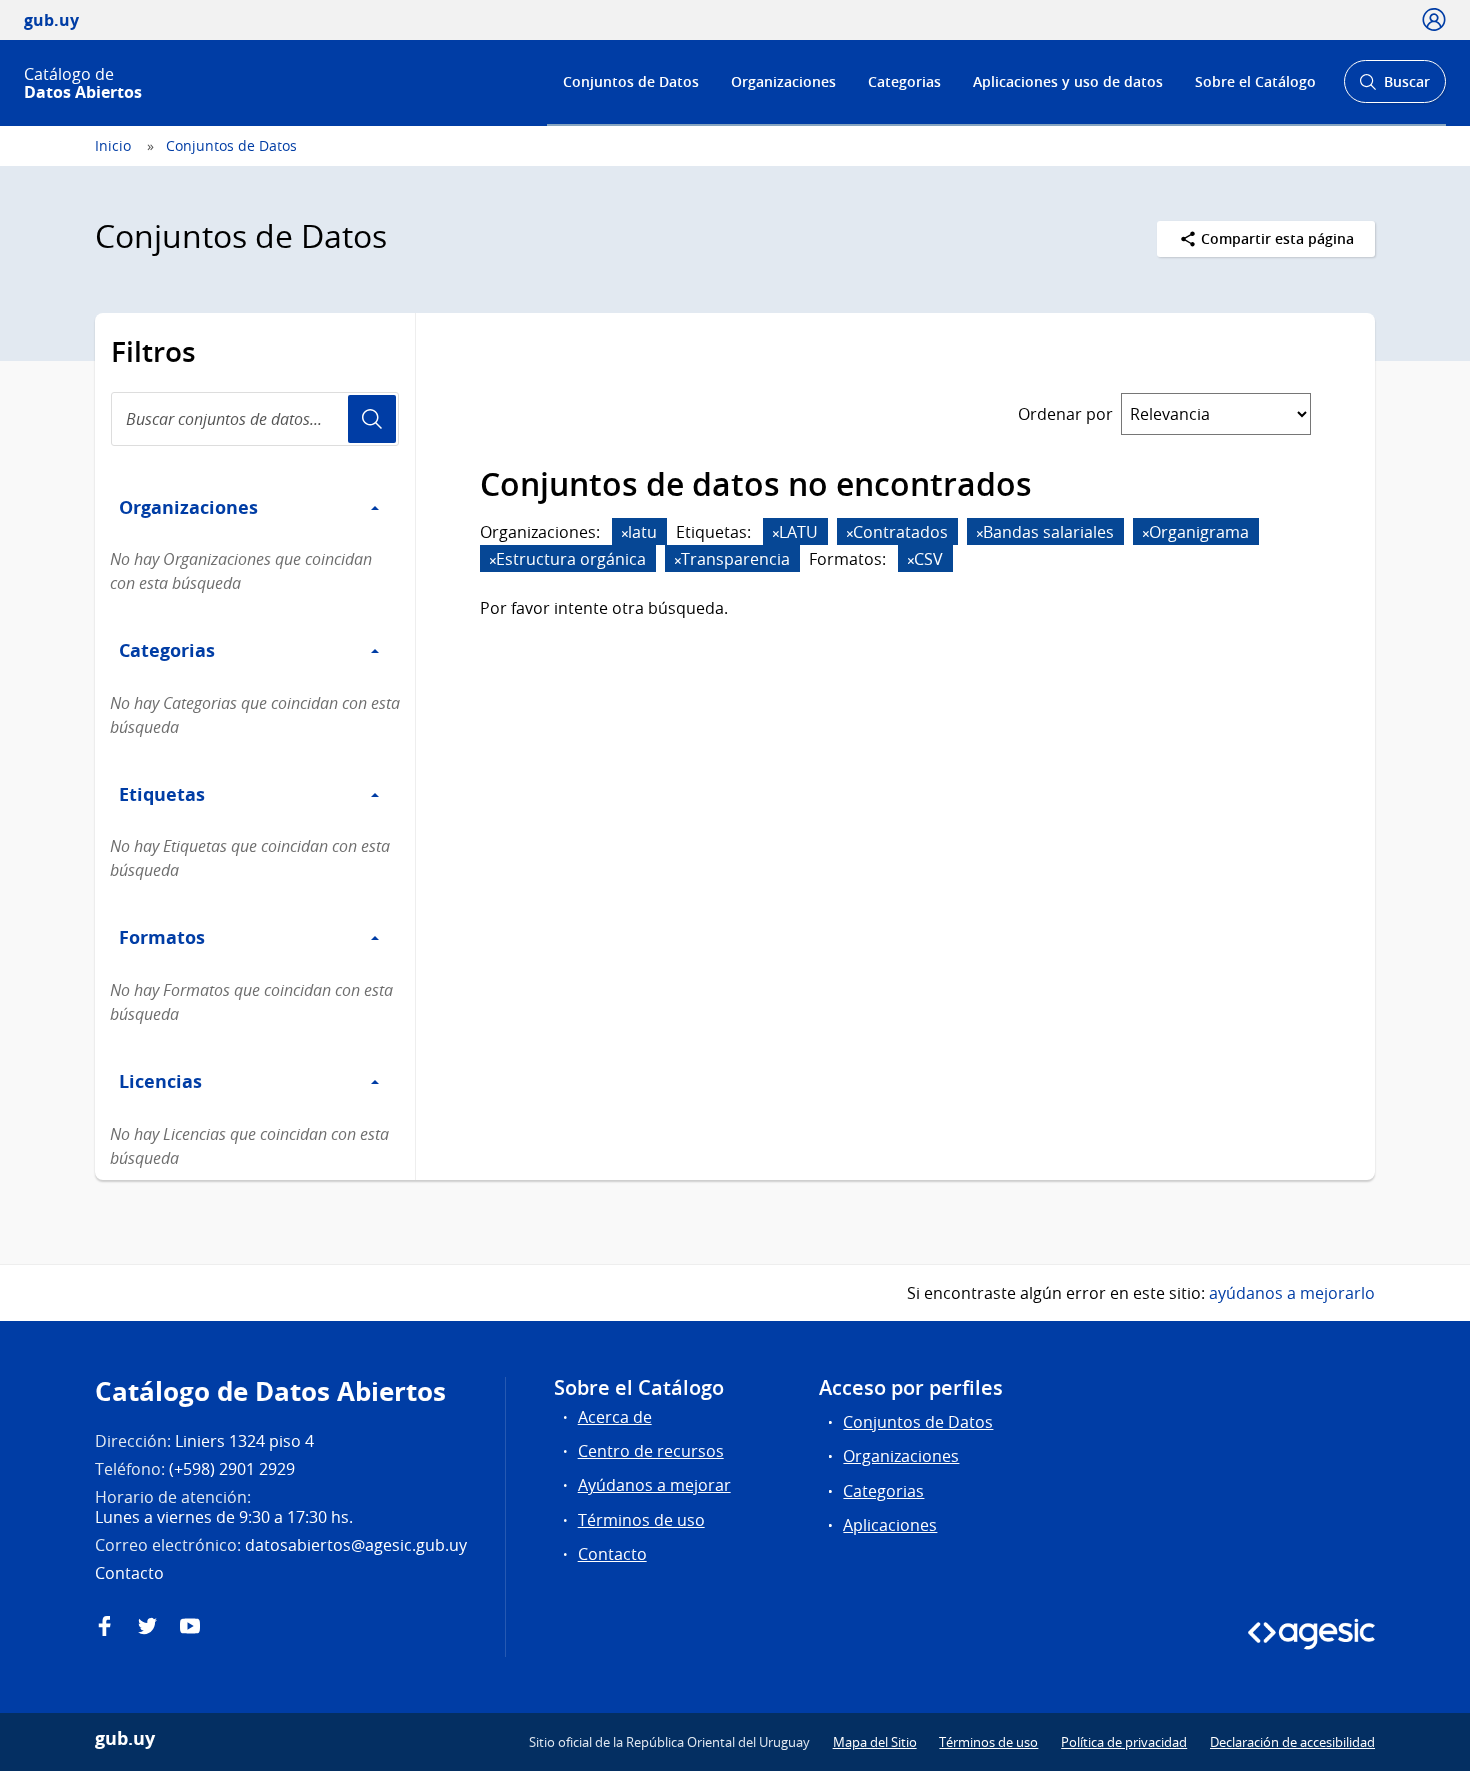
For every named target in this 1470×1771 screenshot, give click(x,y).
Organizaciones (783, 81)
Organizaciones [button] (188, 507)
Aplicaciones (890, 1525)
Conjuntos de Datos (631, 81)
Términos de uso (641, 1520)
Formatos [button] (162, 937)
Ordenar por (1065, 414)
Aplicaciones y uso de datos (1068, 81)
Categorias (904, 81)
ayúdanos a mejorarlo (1292, 1293)
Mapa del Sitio (875, 1742)
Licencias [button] (160, 1081)
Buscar (1394, 87)
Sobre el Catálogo (1255, 81)
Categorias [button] (167, 650)
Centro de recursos (651, 1451)
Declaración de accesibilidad (1292, 1742)
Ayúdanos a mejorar (654, 1485)
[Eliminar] (625, 533)
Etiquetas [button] (162, 794)
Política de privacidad (1124, 1742)
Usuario (372, 419)
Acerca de (615, 1417)
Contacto (612, 1554)
